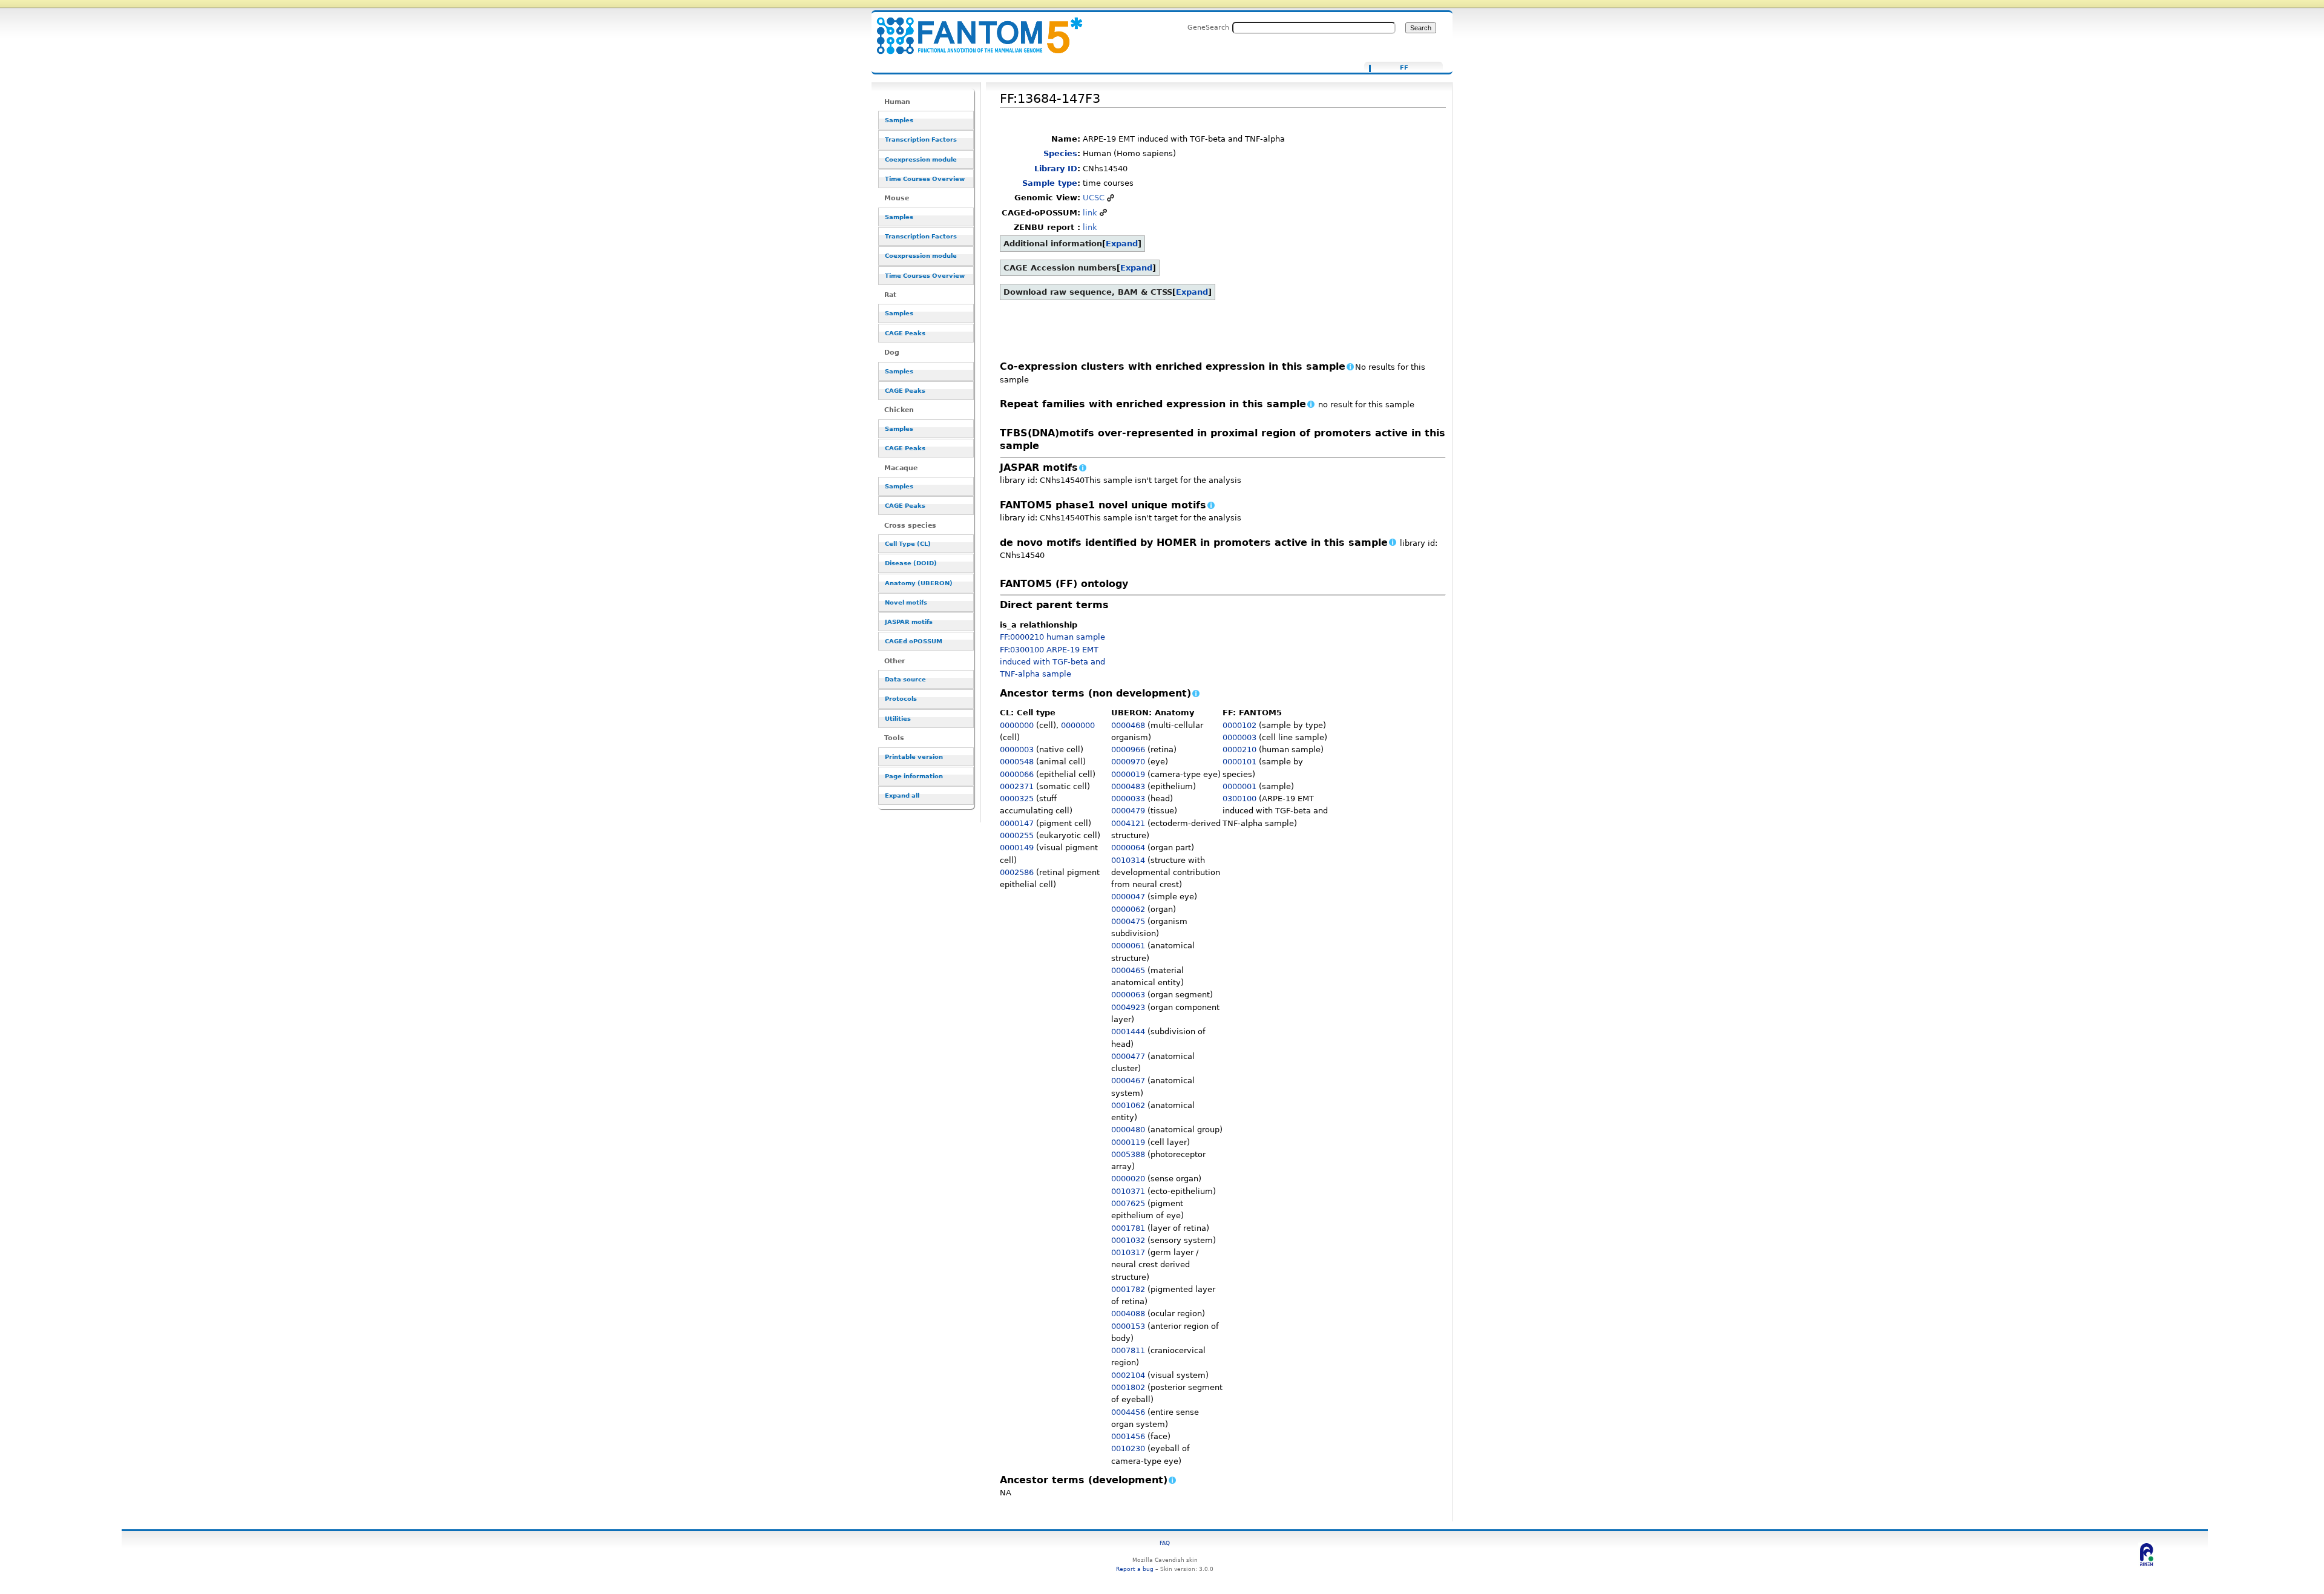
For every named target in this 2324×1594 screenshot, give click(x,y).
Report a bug (1135, 1569)
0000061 (1128, 946)
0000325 (1017, 799)
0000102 (1239, 725)
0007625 (1128, 1203)
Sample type (1050, 183)
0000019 (1128, 774)
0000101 (1239, 762)
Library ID (1056, 169)
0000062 (1128, 909)
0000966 (1128, 749)
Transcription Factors (921, 139)
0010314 (1128, 860)
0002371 (1017, 786)
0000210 (1239, 749)
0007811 (1128, 1350)
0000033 (1128, 799)
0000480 (1128, 1130)
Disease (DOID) (911, 563)
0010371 (1128, 1191)
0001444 (1128, 1032)
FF (1404, 68)
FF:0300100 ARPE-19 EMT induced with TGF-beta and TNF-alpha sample (1052, 662)
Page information (914, 776)
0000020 (1128, 1179)
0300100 (1239, 799)
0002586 (1017, 872)
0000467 (1128, 1081)
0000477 (1128, 1056)
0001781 (1128, 1228)
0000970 (1128, 762)
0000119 (1128, 1142)
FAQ (1165, 1543)
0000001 (1239, 786)
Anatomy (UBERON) (919, 583)
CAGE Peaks (905, 333)
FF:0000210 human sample (1052, 637)
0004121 (1128, 823)
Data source (905, 679)
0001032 (1128, 1240)
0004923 (1128, 1007)
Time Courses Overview (925, 179)
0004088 (1128, 1314)
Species (1060, 153)
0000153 (1128, 1326)
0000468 (1128, 725)
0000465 (1128, 970)
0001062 (1128, 1105)
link (1090, 213)
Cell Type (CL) (908, 544)
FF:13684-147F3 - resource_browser (972, 29)
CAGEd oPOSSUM (914, 641)
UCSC (1094, 198)
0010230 (1128, 1448)
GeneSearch (1208, 27)
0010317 (1128, 1252)
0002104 (1128, 1375)
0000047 (1128, 897)
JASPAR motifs (909, 622)
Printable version (914, 757)
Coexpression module (921, 159)
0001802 (1128, 1387)
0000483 (1128, 786)
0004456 (1128, 1412)
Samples (899, 120)
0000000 (1017, 725)
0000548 (1017, 762)
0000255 (1017, 835)
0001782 (1128, 1289)
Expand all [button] (902, 795)
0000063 (1128, 995)
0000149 (1017, 848)
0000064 (1128, 848)
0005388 (1128, 1154)
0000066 (1017, 774)
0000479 (1128, 811)
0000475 (1128, 921)
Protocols (901, 699)
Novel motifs (906, 602)
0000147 (1017, 823)
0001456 (1128, 1436)
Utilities (898, 719)
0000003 (1017, 749)
